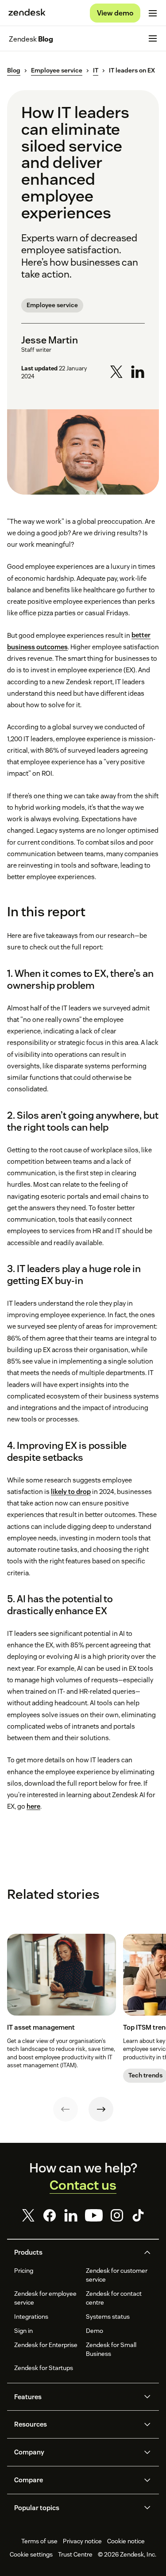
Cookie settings (31, 2554)
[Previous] (66, 2109)
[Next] (101, 2109)
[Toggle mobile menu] (153, 13)
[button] (76, 2252)
